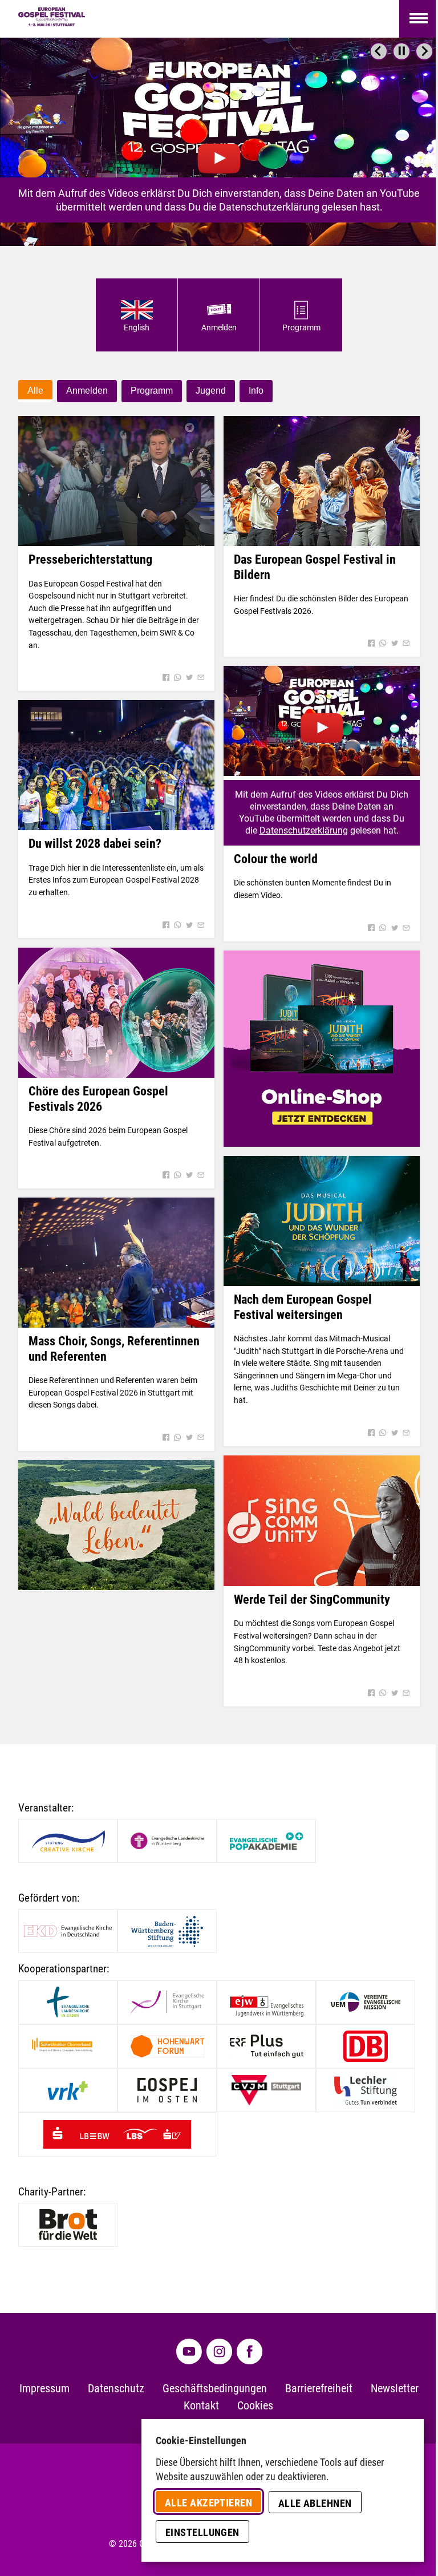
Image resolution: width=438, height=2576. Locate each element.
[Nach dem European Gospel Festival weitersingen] (322, 1221)
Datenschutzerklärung (304, 830)
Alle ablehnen (315, 2503)
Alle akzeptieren (208, 2503)
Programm (152, 391)
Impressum (44, 2389)
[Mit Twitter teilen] (189, 678)
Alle (35, 391)
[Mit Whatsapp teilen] (177, 678)
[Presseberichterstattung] (116, 481)
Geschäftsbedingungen (215, 2389)
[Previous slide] (379, 51)
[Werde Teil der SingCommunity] (322, 1521)
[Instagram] (219, 2351)
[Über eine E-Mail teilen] (201, 678)
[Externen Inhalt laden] (219, 142)
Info (256, 391)
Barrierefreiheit (319, 2389)
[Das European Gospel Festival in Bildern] (322, 481)
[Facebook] (250, 2351)
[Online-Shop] (322, 1049)
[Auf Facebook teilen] (166, 678)
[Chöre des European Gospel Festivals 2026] (116, 1013)
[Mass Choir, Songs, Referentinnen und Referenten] (116, 1263)
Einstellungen (202, 2532)
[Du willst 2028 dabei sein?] (116, 765)
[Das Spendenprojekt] (116, 1525)
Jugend (211, 391)
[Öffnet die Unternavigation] (419, 19)
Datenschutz (116, 2389)
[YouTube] (189, 2351)
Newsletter (395, 2389)
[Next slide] (424, 51)
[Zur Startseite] (52, 19)
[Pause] (401, 51)
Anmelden (87, 391)
